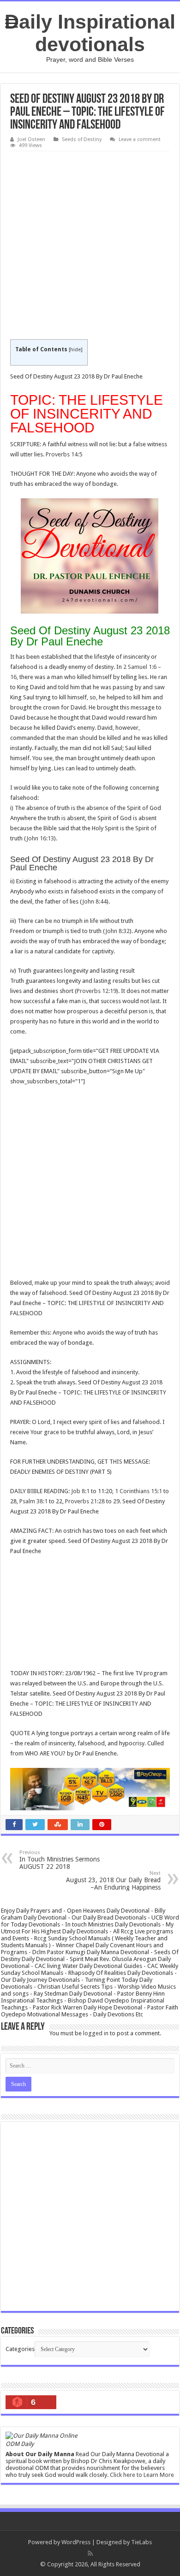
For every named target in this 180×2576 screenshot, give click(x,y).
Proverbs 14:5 (64, 454)
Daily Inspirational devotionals (90, 33)
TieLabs (141, 2542)
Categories (20, 2349)
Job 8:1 (80, 1491)
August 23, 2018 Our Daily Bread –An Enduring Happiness (113, 1881)
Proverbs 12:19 (96, 991)
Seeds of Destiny (82, 139)
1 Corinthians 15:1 (138, 1491)
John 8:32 (117, 931)
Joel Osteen (31, 139)
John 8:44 (94, 901)
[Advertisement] (90, 246)
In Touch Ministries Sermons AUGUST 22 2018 (60, 1860)
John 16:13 (40, 838)
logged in (96, 2033)
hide (75, 350)
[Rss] (90, 2553)
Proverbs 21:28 (85, 1501)
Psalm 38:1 (33, 1501)
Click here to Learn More (142, 2475)
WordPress (76, 2542)
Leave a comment (140, 139)
